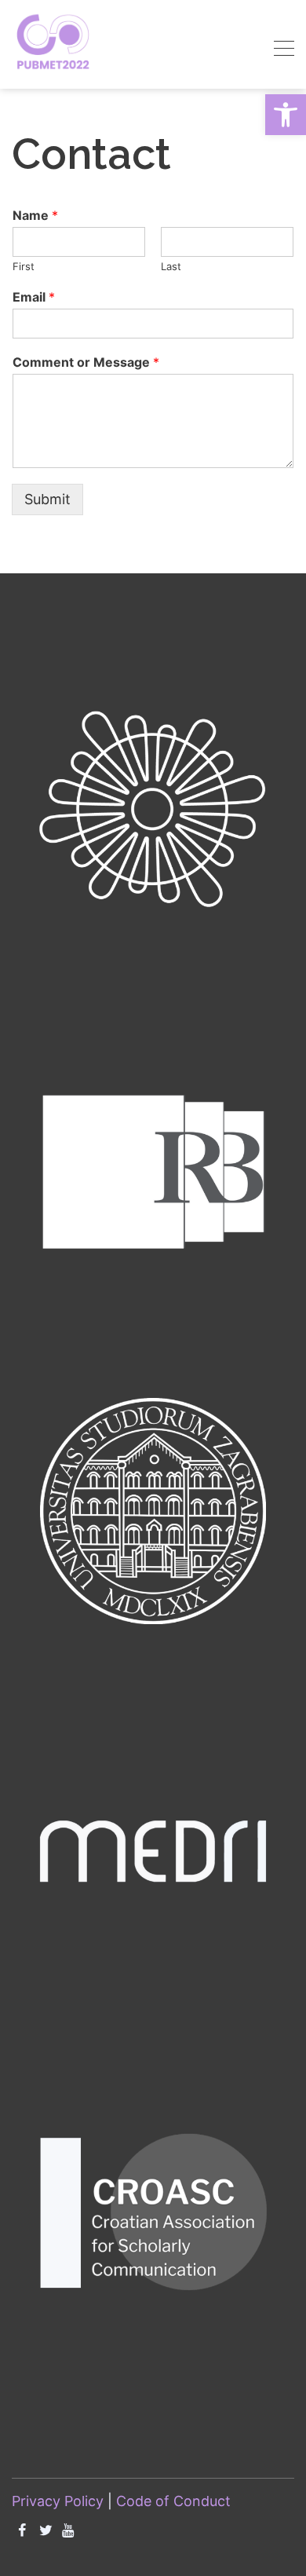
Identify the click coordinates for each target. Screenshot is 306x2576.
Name (35, 215)
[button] (286, 115)
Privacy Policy (58, 2501)
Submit (47, 499)
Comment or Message (86, 362)
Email (34, 297)
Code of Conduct (173, 2501)
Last (171, 266)
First (24, 266)
